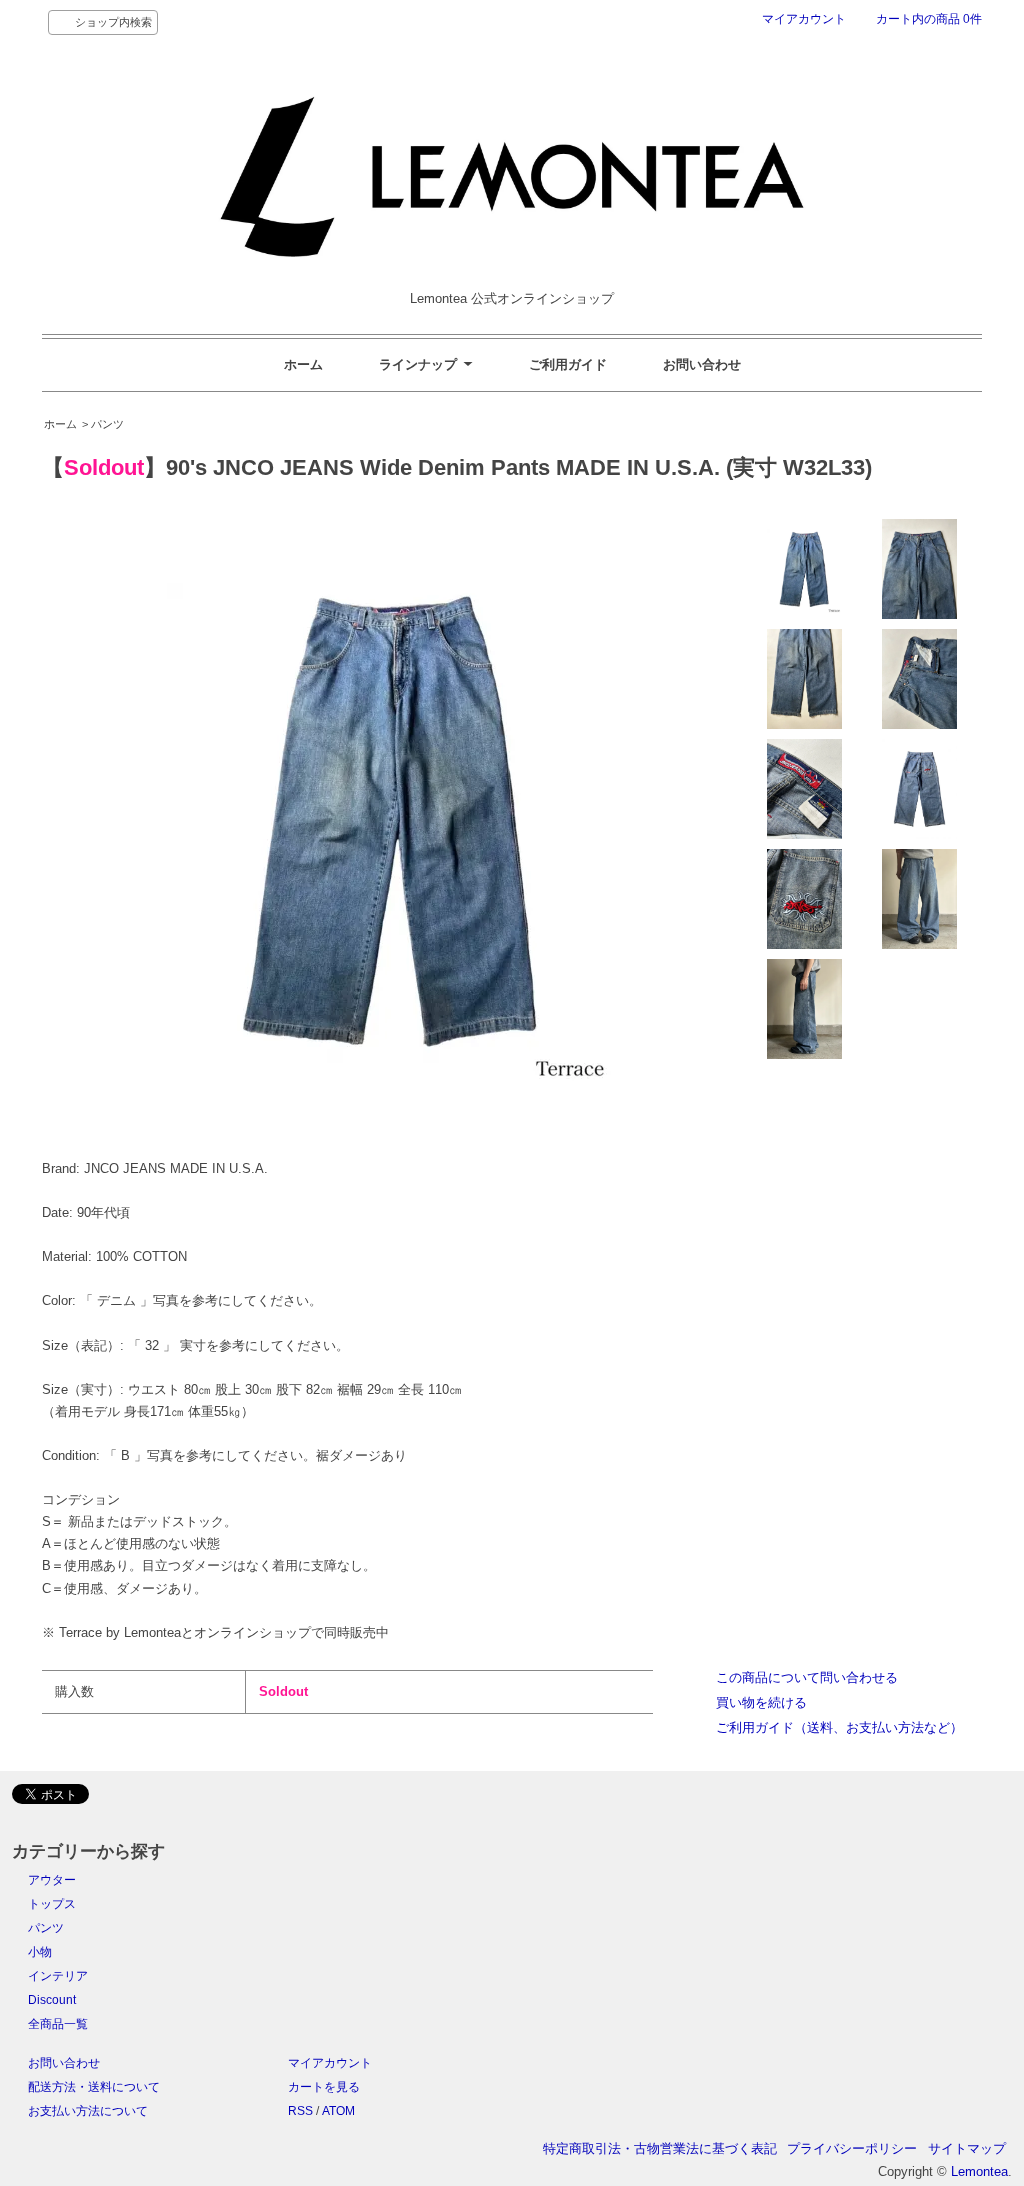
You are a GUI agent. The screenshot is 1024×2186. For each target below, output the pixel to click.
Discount (52, 2000)
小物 (40, 1952)
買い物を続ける (761, 1702)
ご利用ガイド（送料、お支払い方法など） (839, 1727)
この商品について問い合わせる (807, 1677)
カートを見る (324, 2087)
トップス (52, 1904)
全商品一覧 (58, 2024)
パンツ (46, 1928)
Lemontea (979, 2171)
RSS (300, 2111)
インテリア (58, 1976)
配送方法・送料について (94, 2087)
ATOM (338, 2111)
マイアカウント (804, 19)
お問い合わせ (702, 364)
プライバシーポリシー (852, 2148)
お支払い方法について (88, 2111)
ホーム (303, 364)
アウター (52, 1880)
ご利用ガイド (568, 364)
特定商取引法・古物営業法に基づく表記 (660, 2148)
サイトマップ (967, 2148)
